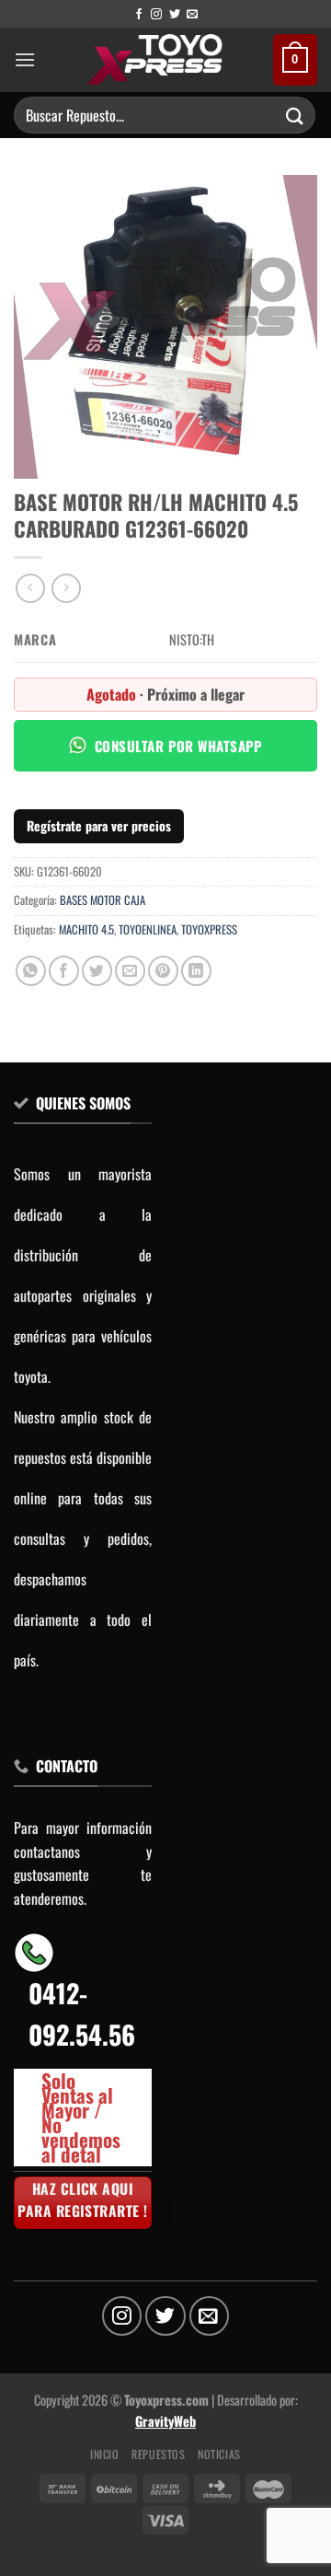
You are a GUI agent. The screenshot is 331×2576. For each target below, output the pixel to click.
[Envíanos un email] (192, 15)
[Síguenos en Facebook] (139, 15)
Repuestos (159, 2454)
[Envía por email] (130, 971)
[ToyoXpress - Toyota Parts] (154, 60)
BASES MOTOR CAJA (103, 900)
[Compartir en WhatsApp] (31, 971)
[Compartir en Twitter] (97, 971)
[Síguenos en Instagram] (156, 15)
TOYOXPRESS (209, 929)
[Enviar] (295, 115)
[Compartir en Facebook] (64, 971)
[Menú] (25, 59)
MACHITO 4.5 (86, 929)
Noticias (219, 2454)
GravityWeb (165, 2421)
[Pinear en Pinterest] (163, 971)
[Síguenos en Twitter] (175, 15)
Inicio (105, 2454)
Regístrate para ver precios (99, 825)
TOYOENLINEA (148, 929)
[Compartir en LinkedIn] (196, 971)
